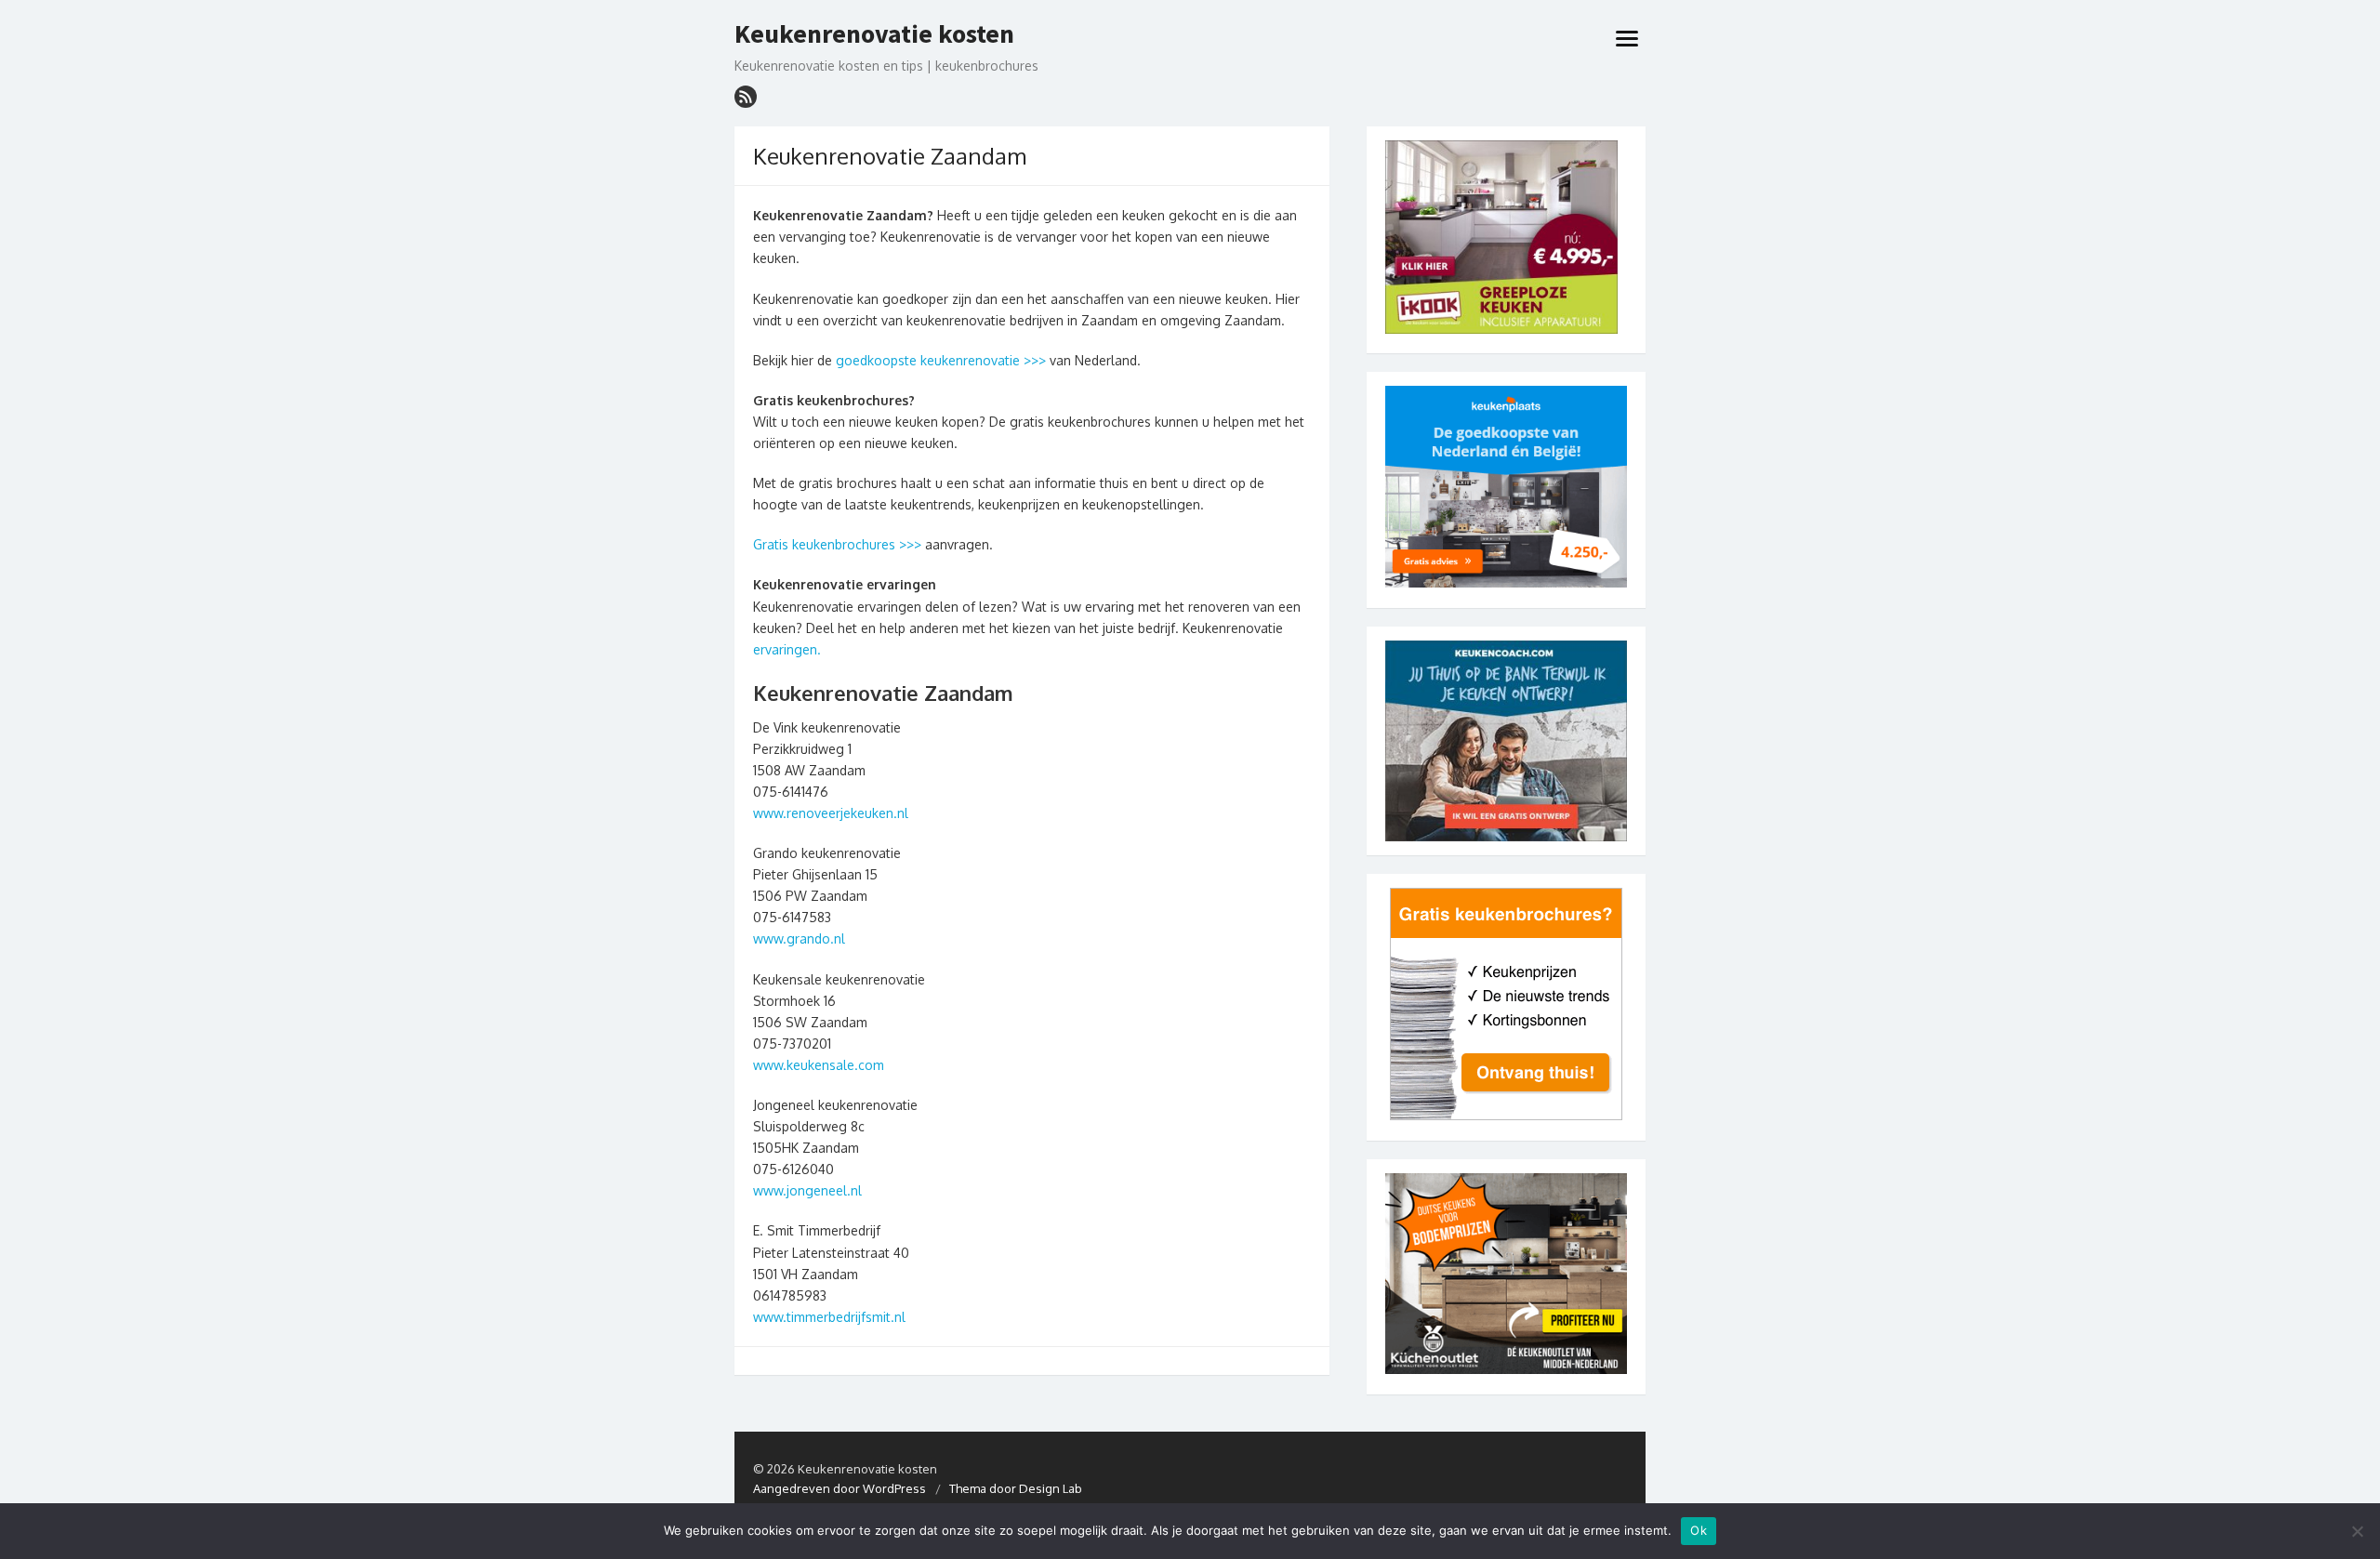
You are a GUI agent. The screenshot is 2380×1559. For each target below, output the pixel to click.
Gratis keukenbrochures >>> (839, 544)
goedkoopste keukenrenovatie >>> (941, 360)
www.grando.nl (799, 938)
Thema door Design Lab (1016, 1488)
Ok (1699, 1530)
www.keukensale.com (819, 1065)
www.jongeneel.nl (807, 1190)
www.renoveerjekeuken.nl (831, 813)
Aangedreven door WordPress (840, 1488)
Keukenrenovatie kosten (874, 34)
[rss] (746, 97)
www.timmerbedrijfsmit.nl (829, 1317)
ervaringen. (787, 649)
